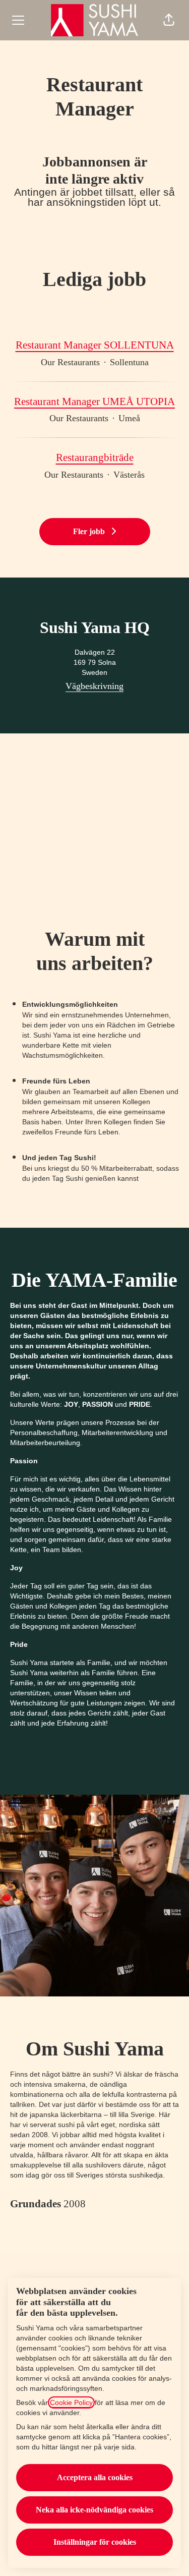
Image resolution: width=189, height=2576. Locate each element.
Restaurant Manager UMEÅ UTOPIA (94, 402)
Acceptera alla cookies (95, 2477)
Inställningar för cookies (95, 2542)
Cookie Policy (71, 2402)
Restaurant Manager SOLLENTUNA (95, 345)
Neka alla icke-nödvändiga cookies (94, 2510)
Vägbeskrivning (94, 686)
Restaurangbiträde (95, 457)
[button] (169, 20)
